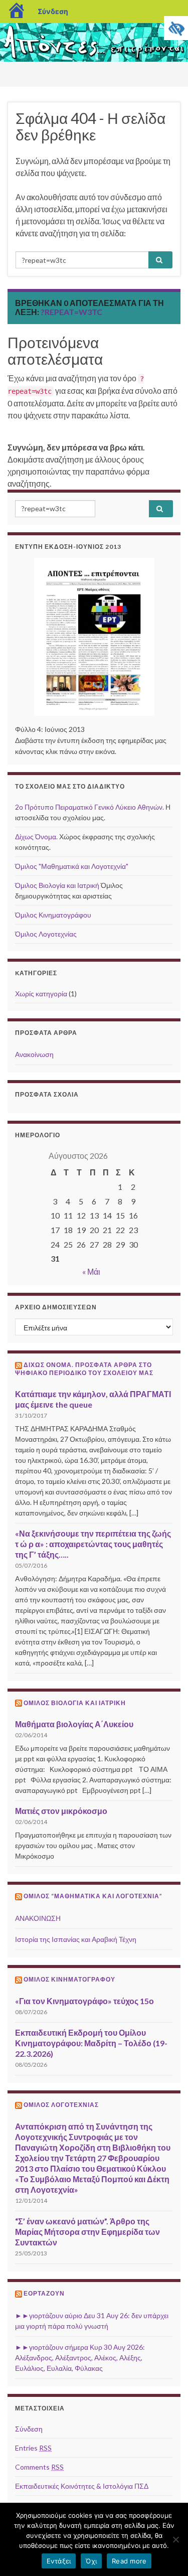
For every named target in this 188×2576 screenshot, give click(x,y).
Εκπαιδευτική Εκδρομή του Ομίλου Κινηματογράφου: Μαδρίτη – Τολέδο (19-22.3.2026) (91, 2043)
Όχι (91, 2561)
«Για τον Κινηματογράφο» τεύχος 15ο (84, 2001)
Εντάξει (59, 2561)
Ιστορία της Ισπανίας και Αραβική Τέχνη (76, 1939)
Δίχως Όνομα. (36, 837)
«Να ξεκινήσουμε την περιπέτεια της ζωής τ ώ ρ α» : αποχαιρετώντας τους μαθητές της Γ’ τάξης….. (94, 1544)
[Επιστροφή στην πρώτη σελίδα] (94, 42)
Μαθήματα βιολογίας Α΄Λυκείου (74, 1724)
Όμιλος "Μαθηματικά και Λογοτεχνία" (72, 866)
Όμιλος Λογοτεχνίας (46, 934)
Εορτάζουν (44, 2293)
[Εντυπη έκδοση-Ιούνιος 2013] (94, 637)
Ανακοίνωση (34, 1054)
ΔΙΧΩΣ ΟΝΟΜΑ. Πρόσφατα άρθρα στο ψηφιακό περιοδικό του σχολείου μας (84, 1369)
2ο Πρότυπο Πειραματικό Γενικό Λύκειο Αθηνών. (89, 807)
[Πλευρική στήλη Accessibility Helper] (176, 28)
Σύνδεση (53, 11)
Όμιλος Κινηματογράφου (53, 915)
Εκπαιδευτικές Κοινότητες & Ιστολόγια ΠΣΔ (82, 2486)
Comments (39, 2467)
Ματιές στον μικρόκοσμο (61, 1811)
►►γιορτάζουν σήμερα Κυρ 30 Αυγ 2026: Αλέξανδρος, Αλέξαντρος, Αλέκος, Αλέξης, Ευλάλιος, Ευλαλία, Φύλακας (80, 2358)
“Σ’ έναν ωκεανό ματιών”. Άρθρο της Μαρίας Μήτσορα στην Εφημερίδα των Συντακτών (87, 2232)
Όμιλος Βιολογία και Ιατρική (57, 885)
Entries (33, 2448)
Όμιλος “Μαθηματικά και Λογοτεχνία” (93, 1896)
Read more (129, 2561)
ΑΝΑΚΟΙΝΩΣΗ (38, 1918)
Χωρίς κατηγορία (41, 994)
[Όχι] (175, 2539)
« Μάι (91, 1271)
